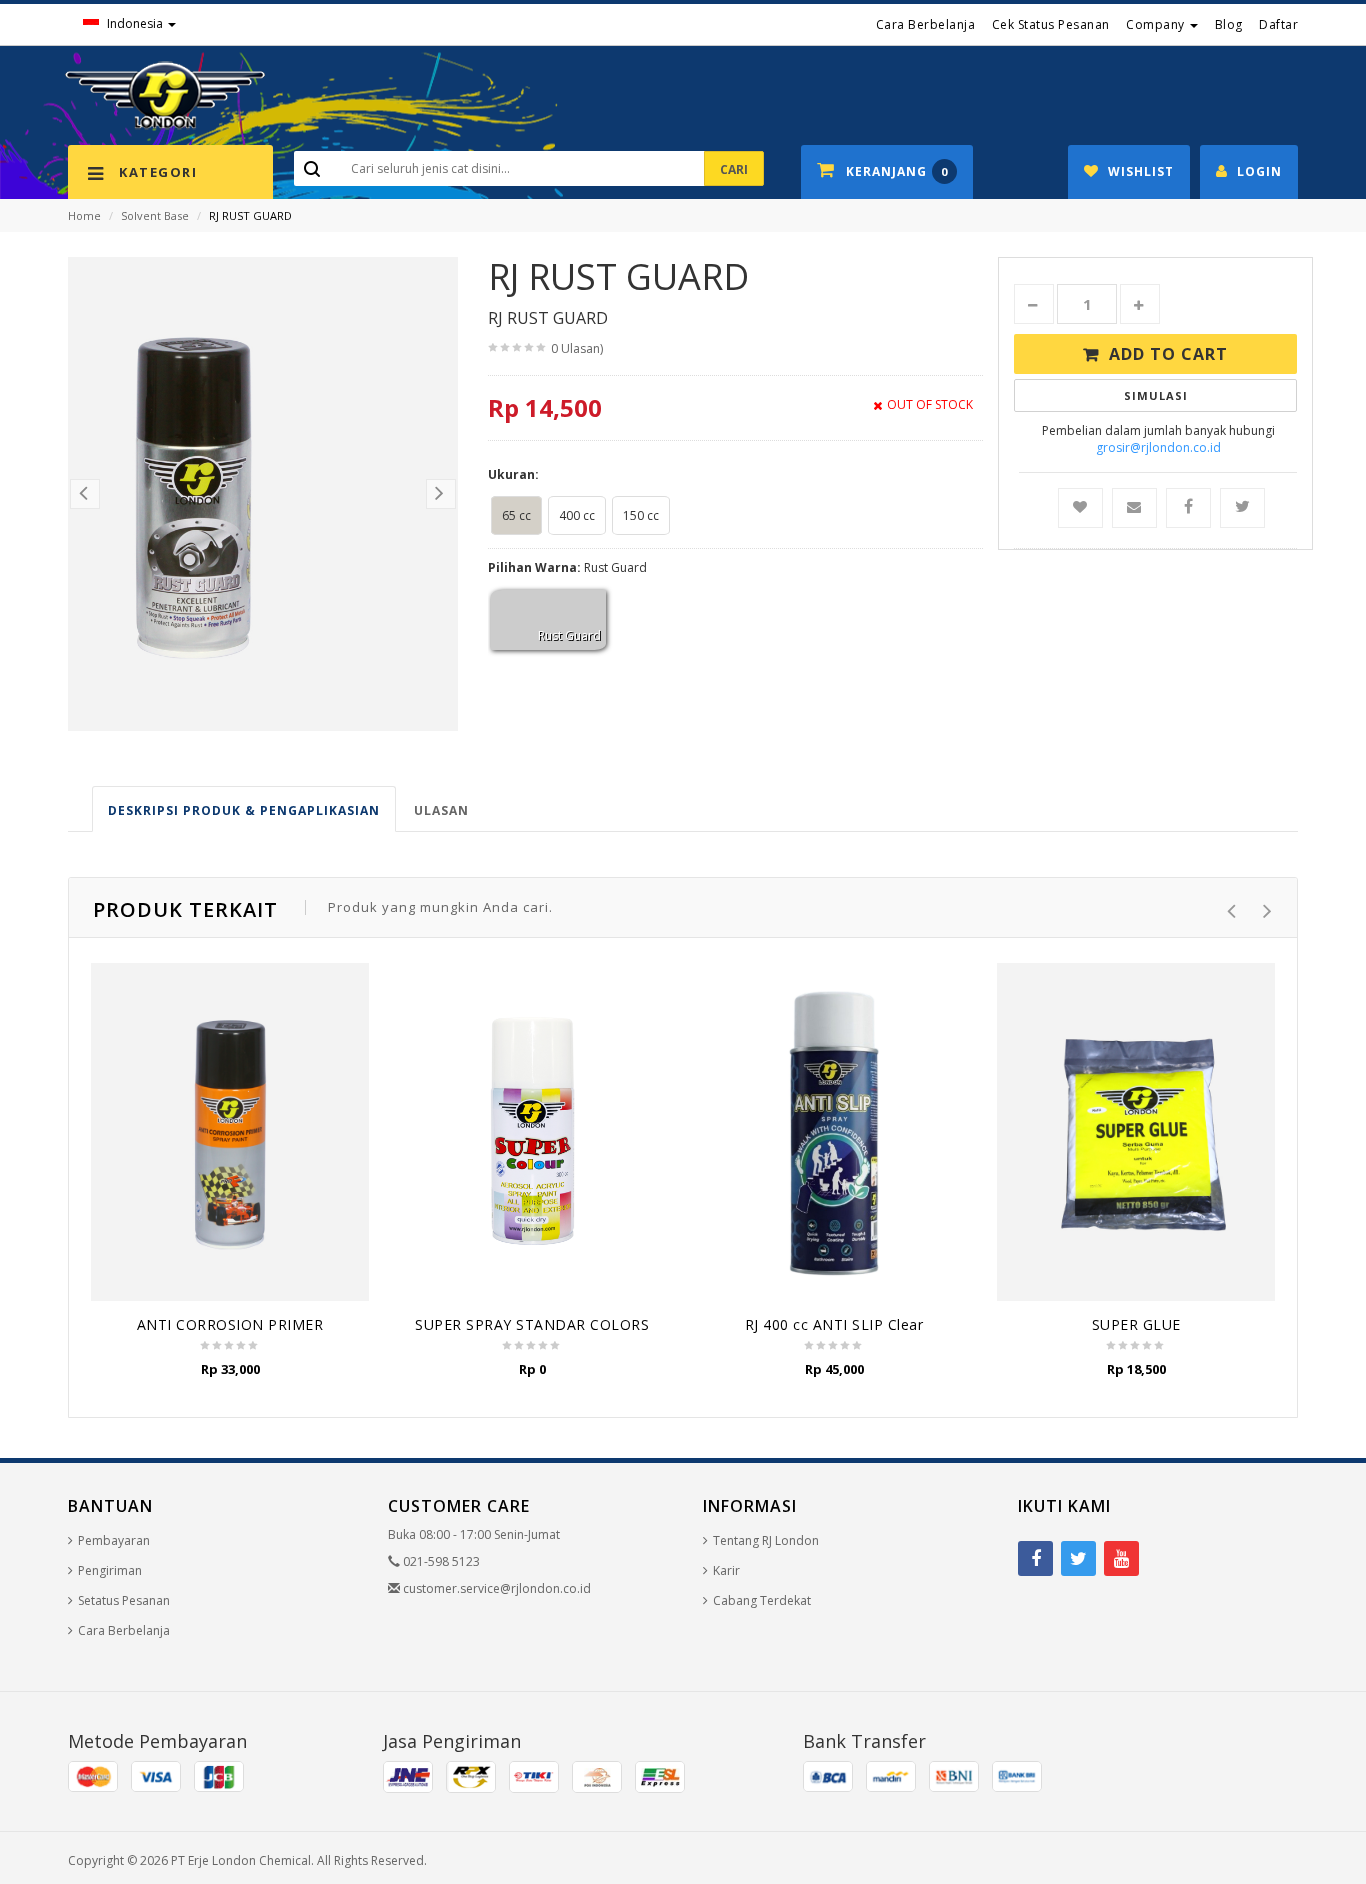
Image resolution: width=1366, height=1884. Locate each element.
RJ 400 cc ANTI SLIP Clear (834, 1324)
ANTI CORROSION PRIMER (230, 1324)
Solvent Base (155, 215)
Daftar (1278, 24)
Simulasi (1156, 395)
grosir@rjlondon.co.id (1158, 447)
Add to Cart (1168, 354)
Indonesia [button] (135, 23)
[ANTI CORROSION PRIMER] (230, 1132)
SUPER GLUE (1136, 1324)
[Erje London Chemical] (165, 94)
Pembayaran (114, 1540)
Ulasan (441, 810)
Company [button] (1157, 24)
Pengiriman (110, 1570)
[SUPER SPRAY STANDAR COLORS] (532, 1131)
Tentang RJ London (766, 1540)
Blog (1229, 24)
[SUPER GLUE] (1136, 1132)
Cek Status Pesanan (1051, 24)
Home (84, 215)
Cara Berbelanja (926, 24)
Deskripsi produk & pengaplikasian (244, 810)
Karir (726, 1570)
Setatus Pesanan (124, 1600)
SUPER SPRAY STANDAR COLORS (532, 1324)
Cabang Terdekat (762, 1600)
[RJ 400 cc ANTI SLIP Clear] (834, 1131)
